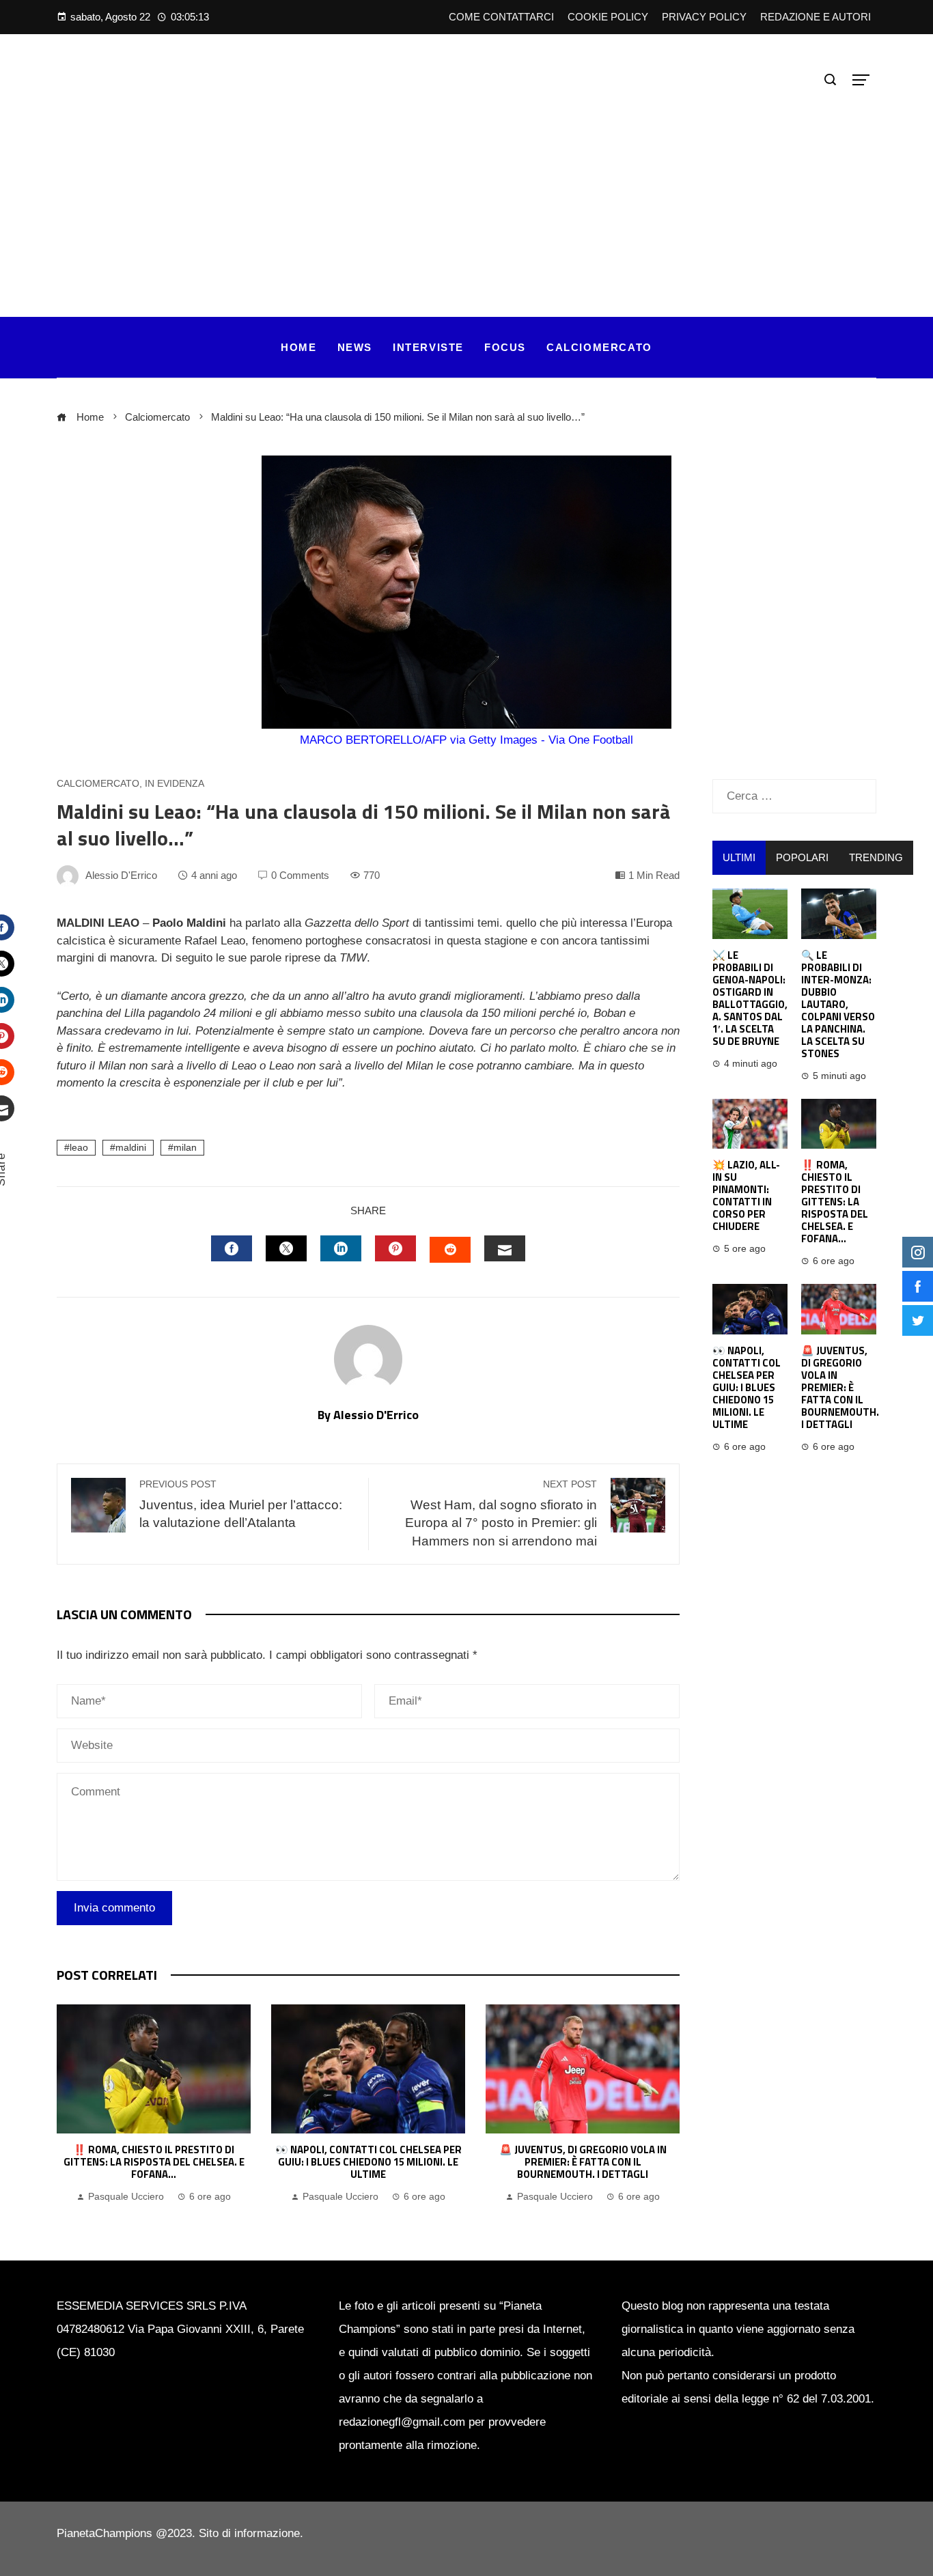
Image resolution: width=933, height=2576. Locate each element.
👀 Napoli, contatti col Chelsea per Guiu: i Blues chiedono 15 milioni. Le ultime (368, 2162)
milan (185, 1148)
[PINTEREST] (395, 1248)
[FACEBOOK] (232, 1248)
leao (79, 1148)
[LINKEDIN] (341, 1248)
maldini (131, 1148)
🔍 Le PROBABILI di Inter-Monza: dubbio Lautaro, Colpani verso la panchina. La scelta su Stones (838, 1004)
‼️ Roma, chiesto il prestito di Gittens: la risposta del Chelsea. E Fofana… (154, 2162)
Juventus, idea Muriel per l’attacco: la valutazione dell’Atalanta (241, 1504)
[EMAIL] (505, 1248)
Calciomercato (98, 784)
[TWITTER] (286, 1248)
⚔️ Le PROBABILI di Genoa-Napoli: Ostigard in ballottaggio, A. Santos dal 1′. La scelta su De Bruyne (750, 998)
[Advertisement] (466, 194)
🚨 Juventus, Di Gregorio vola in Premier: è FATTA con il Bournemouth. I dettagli (583, 2162)
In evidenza (175, 784)
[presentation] (70, 2105)
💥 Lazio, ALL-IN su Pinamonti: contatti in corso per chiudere (746, 1195)
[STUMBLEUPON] (450, 1250)
